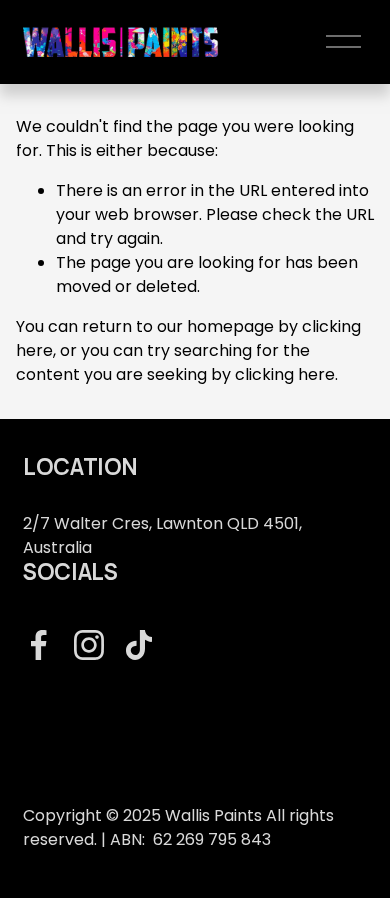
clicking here (285, 374)
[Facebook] (39, 645)
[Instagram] (89, 645)
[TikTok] (139, 645)
